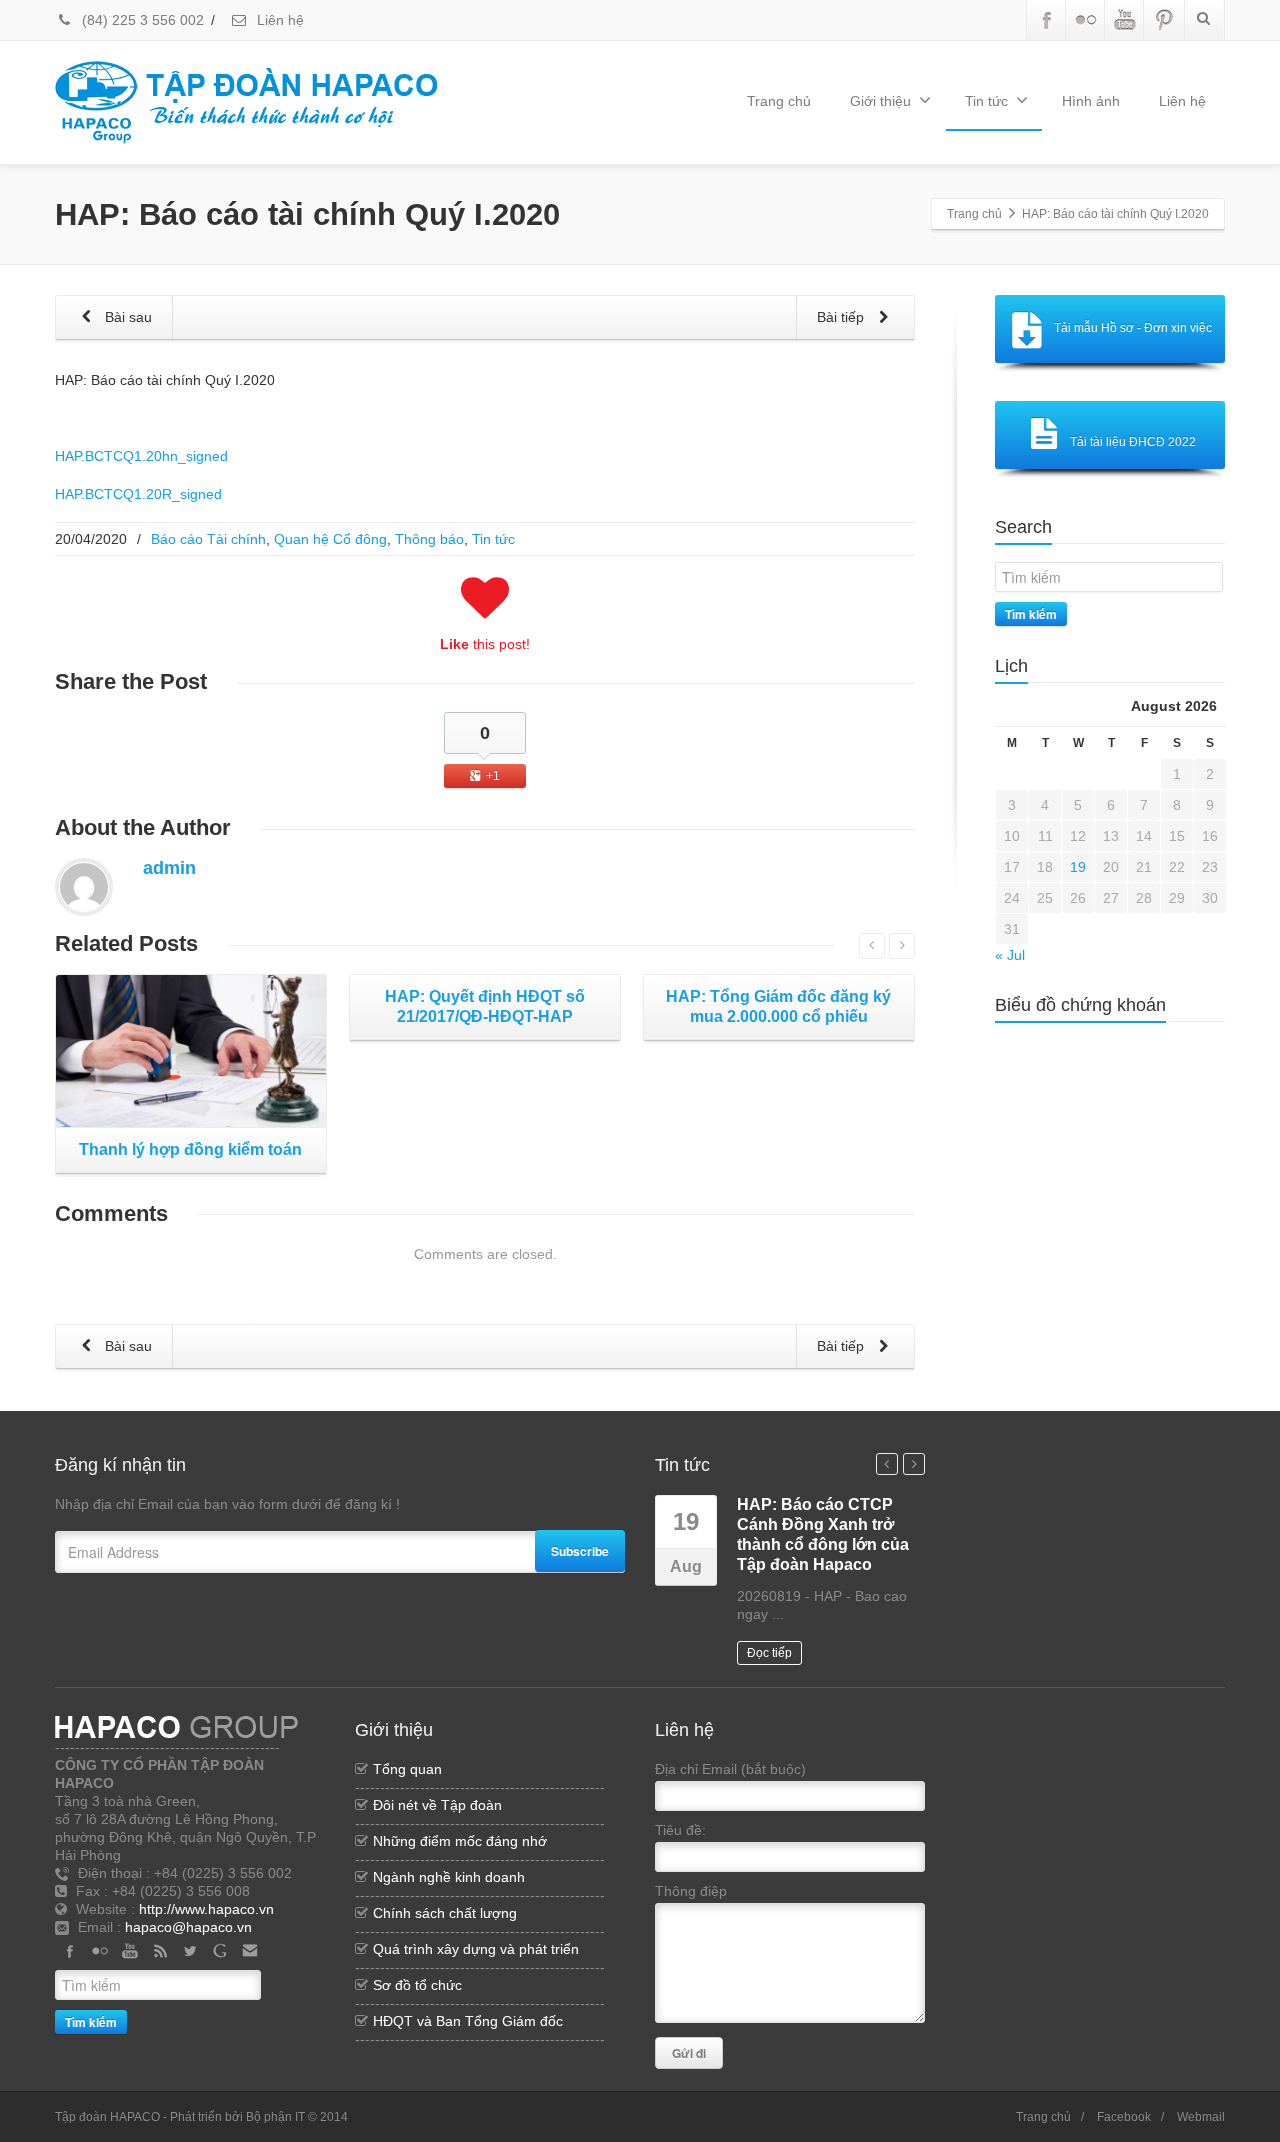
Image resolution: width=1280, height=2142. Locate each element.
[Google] (220, 1951)
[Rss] (160, 1951)
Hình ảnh (1091, 101)
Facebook (1124, 2117)
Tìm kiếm (1031, 614)
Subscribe (580, 1551)
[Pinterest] (1164, 20)
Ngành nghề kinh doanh (449, 1877)
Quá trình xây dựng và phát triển (476, 1949)
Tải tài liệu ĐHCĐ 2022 (1133, 442)
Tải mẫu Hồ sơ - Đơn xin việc (1133, 328)
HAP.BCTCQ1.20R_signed (138, 494)
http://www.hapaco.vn (206, 1909)
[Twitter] (190, 1951)
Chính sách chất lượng (445, 1913)
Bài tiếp (842, 317)
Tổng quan (407, 1769)
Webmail (1201, 2117)
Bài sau (126, 317)
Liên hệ (278, 20)
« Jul (1010, 955)
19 (1078, 867)
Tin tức (986, 101)
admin (169, 868)
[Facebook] (1047, 20)
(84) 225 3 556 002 (141, 20)
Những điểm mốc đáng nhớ (460, 1841)
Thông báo (429, 539)
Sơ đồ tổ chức (417, 1985)
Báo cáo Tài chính (208, 539)
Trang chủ (779, 101)
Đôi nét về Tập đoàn (437, 1805)
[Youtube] (1125, 20)
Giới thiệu (880, 101)
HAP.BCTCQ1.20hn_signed (141, 456)
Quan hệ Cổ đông (330, 539)
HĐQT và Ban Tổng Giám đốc (468, 2021)
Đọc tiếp (769, 1653)
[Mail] (250, 1951)
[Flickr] (1086, 20)
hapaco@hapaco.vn (188, 1927)
